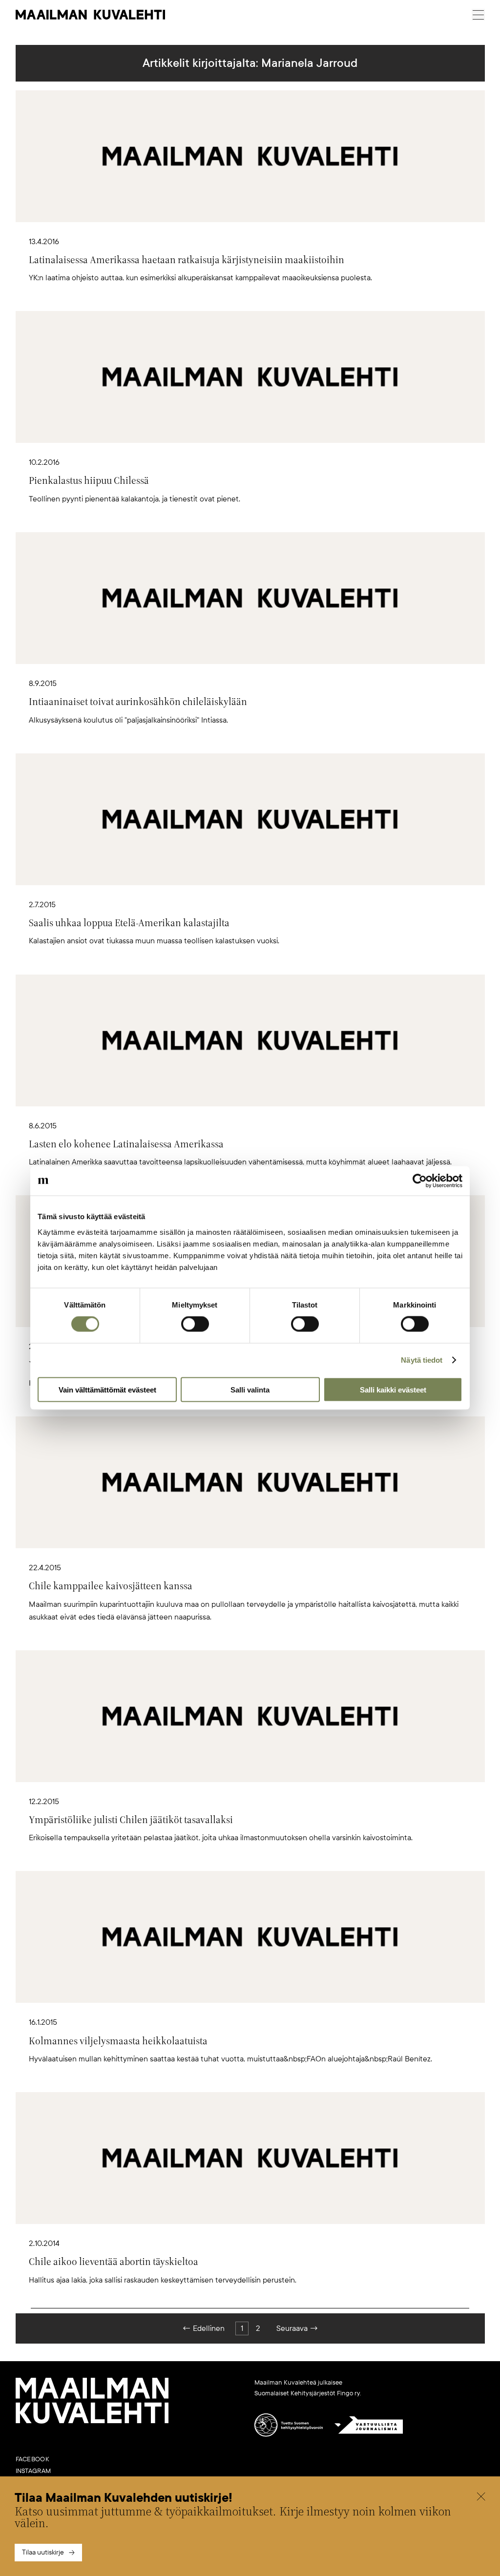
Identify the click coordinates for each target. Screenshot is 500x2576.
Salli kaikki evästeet (393, 1389)
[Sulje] (481, 2498)
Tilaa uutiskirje (43, 2552)
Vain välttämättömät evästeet (107, 1389)
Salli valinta (250, 1389)
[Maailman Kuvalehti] (92, 2422)
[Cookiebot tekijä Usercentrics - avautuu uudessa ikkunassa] (420, 1181)
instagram (33, 2471)
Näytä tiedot (422, 1360)
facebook (32, 2459)
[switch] (195, 1324)
